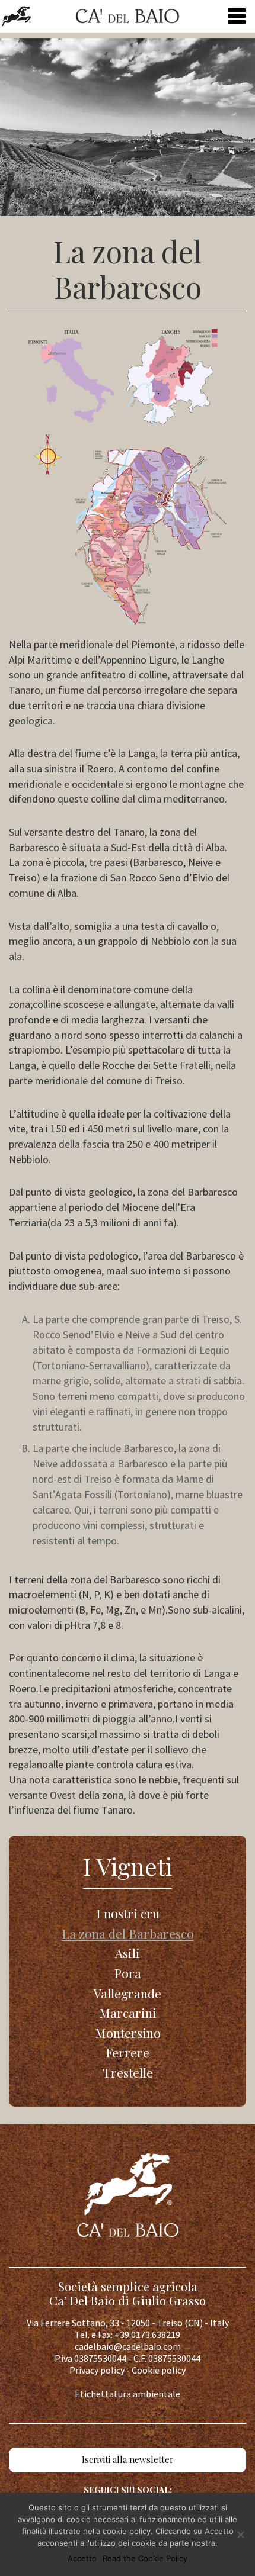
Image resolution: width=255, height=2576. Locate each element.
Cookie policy (159, 2370)
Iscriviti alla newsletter (128, 2459)
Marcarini (128, 2012)
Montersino (128, 2033)
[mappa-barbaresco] (128, 477)
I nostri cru (128, 1913)
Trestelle (128, 2072)
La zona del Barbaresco (128, 1933)
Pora (128, 1973)
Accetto (82, 2558)
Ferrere (128, 2052)
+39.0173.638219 (147, 2334)
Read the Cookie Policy (145, 2558)
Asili (128, 1953)
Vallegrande (128, 1993)
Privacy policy (97, 2370)
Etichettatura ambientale (128, 2394)
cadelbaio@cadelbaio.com (128, 2346)
